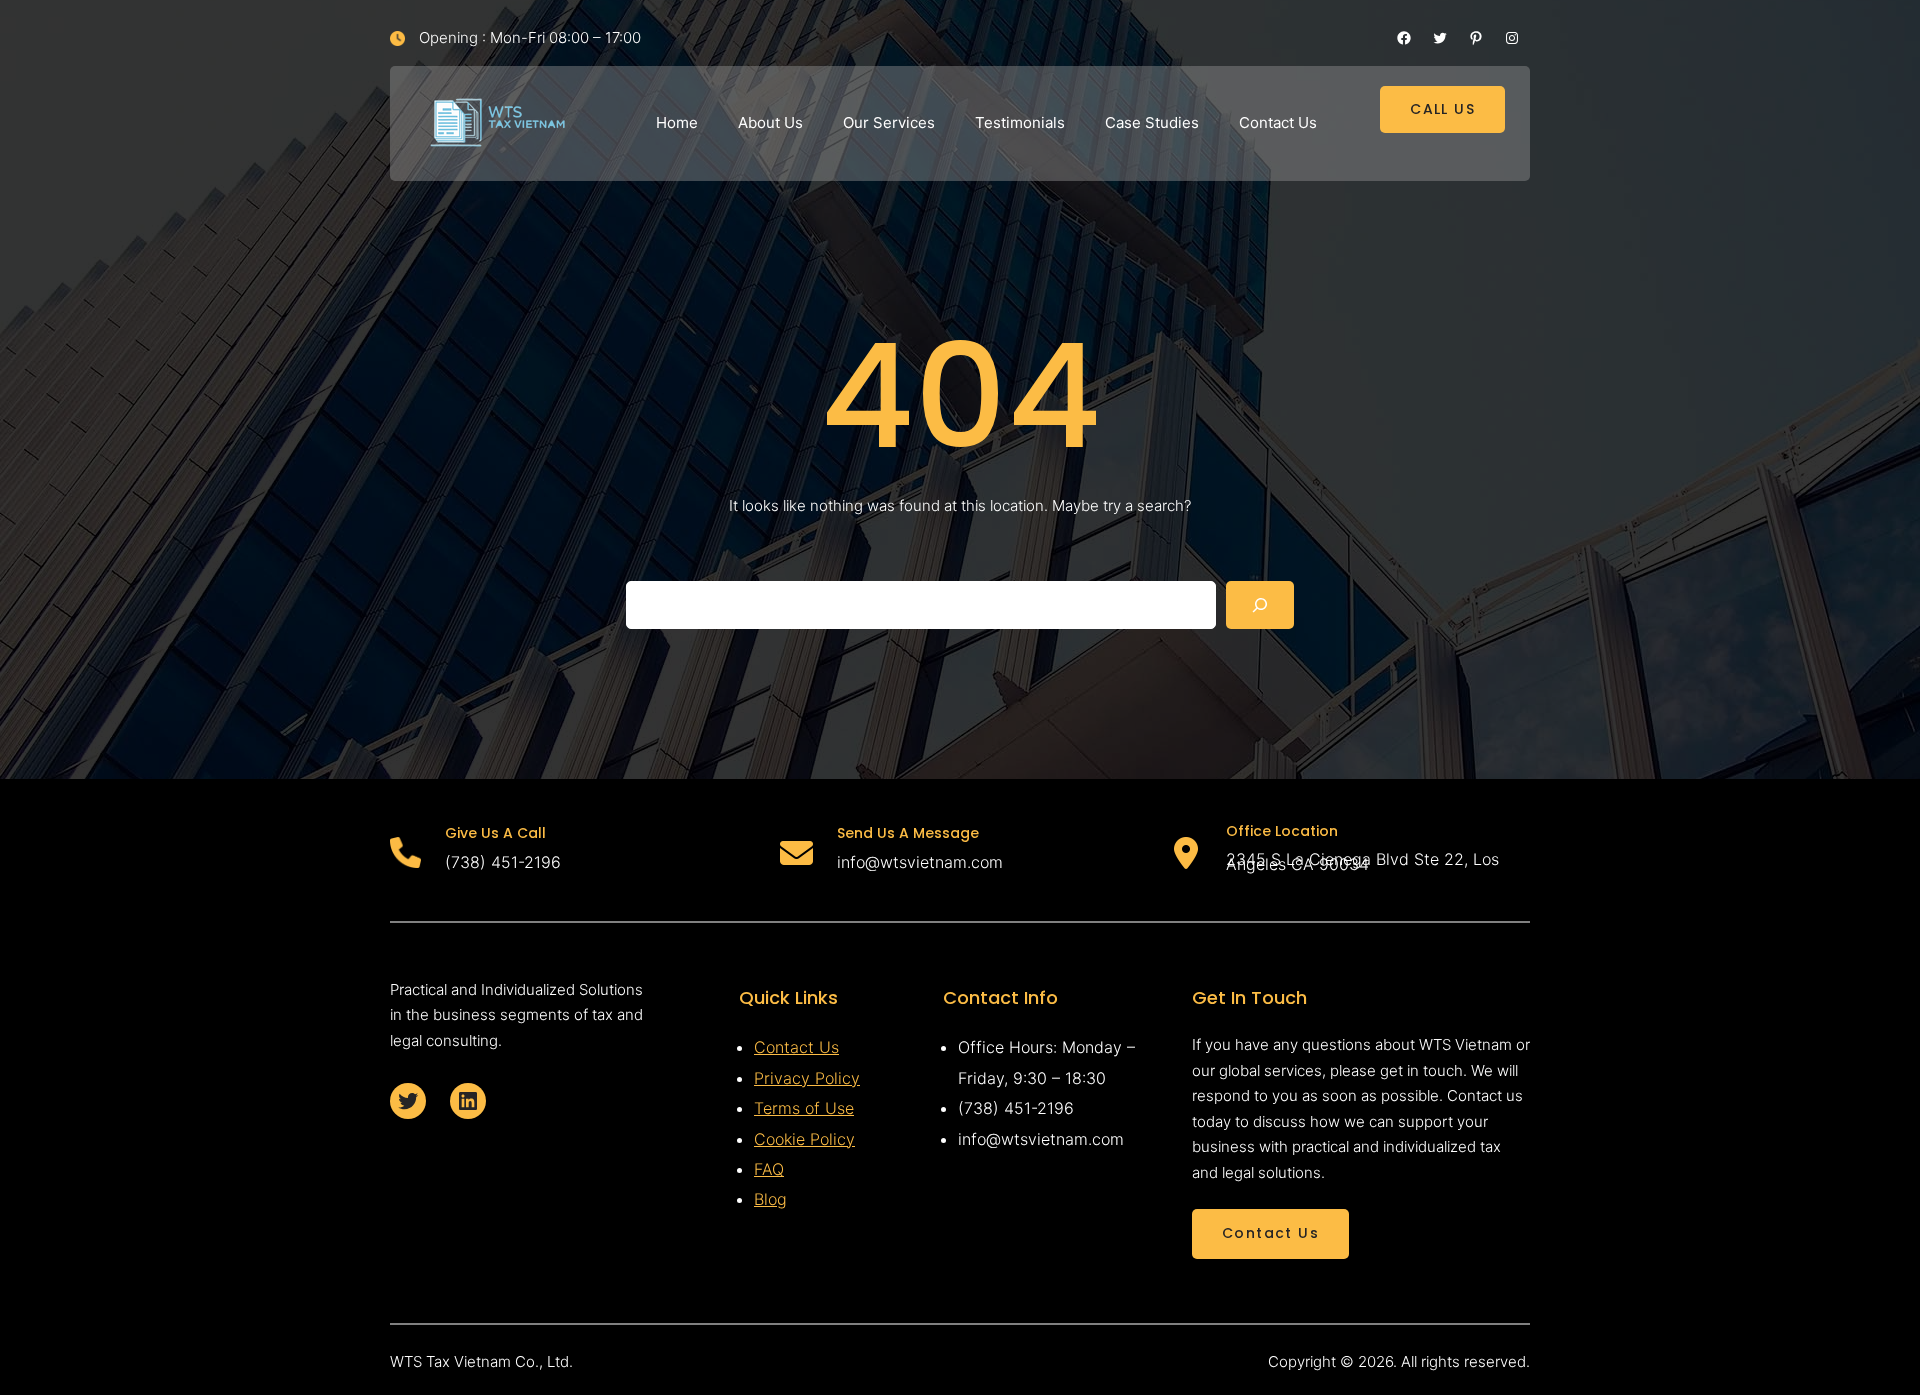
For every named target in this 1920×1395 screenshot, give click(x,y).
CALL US (1442, 109)
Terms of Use (804, 1108)
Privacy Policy (807, 1078)
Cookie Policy (804, 1139)
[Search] (1260, 605)
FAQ (769, 1169)
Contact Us (796, 1047)
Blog (770, 1199)
